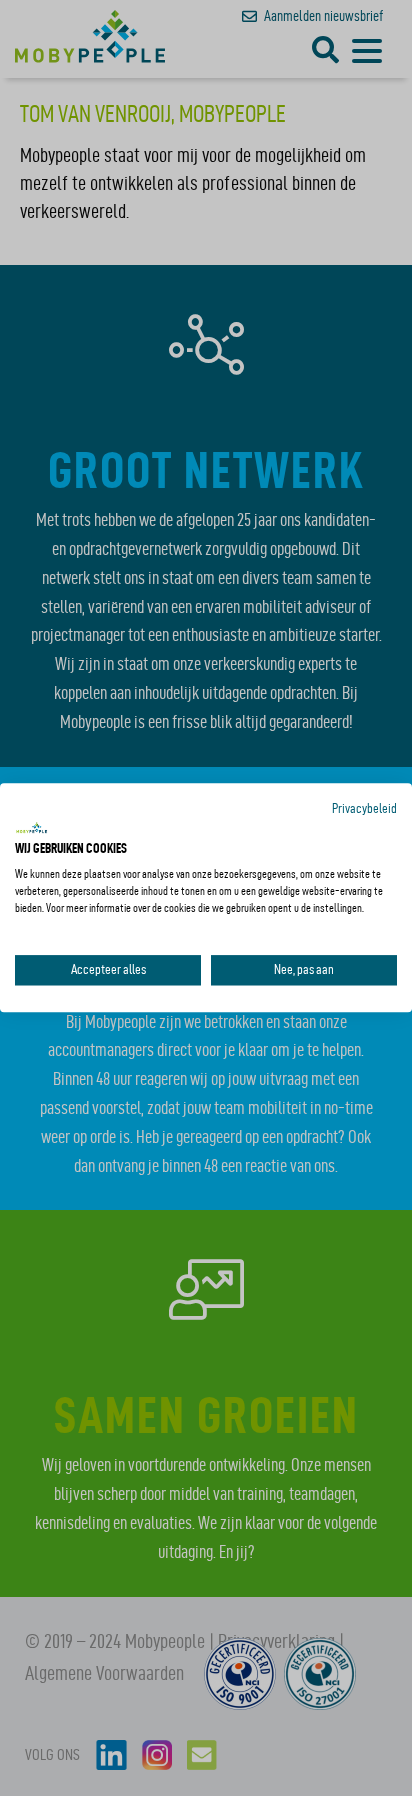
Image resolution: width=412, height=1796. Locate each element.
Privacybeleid (364, 808)
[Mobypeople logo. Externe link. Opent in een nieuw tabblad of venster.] (32, 828)
